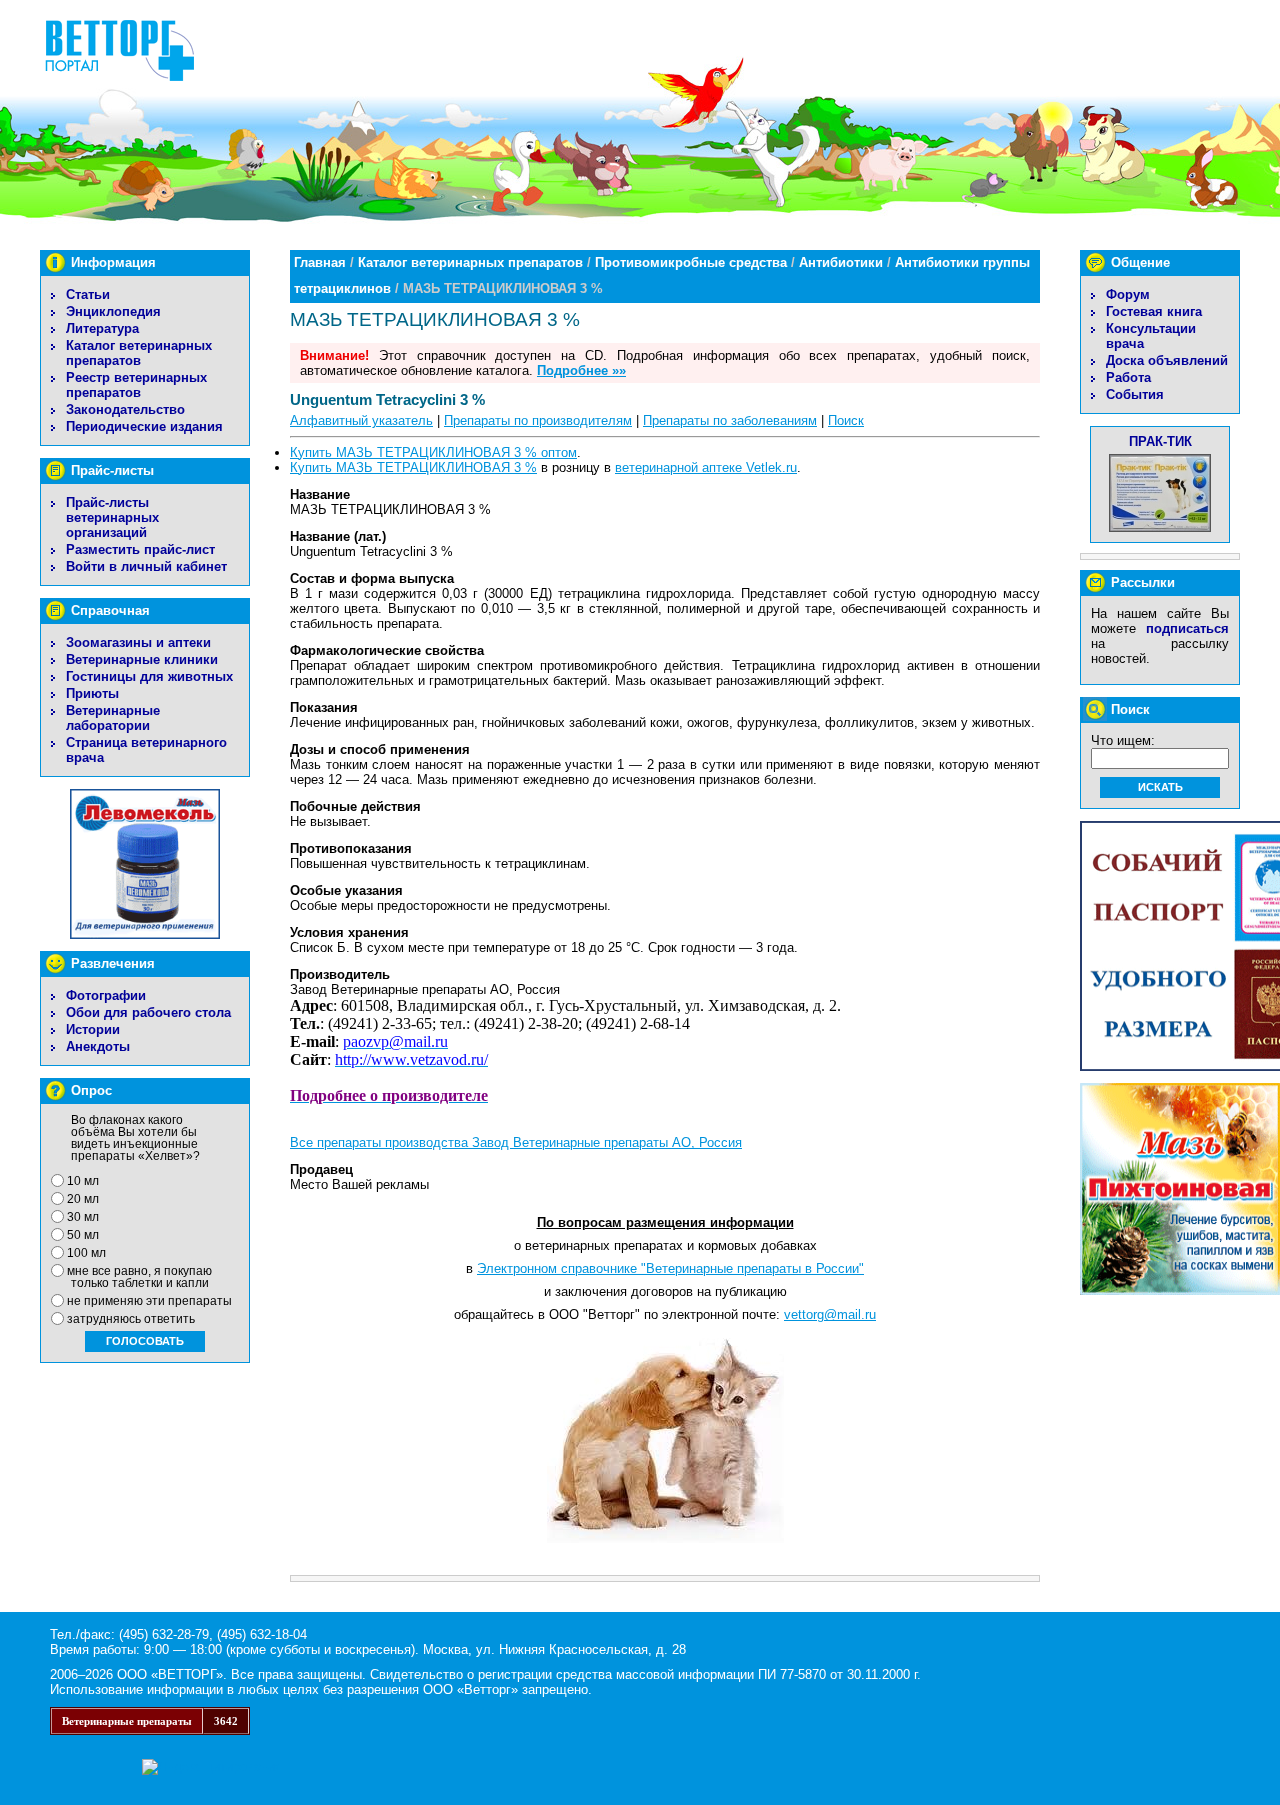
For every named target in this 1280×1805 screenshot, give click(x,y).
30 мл (83, 1217)
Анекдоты (98, 1046)
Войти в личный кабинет (146, 566)
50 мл (83, 1235)
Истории (93, 1029)
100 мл (86, 1253)
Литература (102, 328)
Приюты (92, 693)
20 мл (83, 1199)
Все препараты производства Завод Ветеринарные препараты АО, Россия (516, 1142)
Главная (320, 262)
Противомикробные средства (691, 262)
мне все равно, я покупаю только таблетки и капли (139, 1277)
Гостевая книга (1154, 311)
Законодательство (125, 409)
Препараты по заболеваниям (730, 420)
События (1135, 394)
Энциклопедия (113, 311)
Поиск (846, 420)
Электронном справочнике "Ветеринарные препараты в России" (670, 1268)
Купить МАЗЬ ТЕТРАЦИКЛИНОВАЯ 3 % (413, 467)
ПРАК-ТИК (1160, 441)
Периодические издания (144, 426)
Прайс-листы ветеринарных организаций (112, 517)
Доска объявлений (1167, 360)
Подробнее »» (581, 370)
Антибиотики (841, 262)
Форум (1128, 294)
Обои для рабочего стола (148, 1012)
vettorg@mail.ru (830, 1314)
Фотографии (106, 995)
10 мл (83, 1181)
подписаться (1187, 628)
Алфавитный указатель (361, 420)
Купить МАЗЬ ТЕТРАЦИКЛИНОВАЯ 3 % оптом (433, 452)
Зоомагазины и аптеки (138, 642)
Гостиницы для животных (149, 676)
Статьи (88, 294)
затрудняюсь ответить (131, 1319)
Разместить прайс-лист (140, 549)
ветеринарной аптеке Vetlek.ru (706, 467)
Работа (1128, 377)
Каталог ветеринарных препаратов (139, 353)
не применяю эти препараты (149, 1301)
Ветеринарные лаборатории (113, 718)
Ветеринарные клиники (142, 659)
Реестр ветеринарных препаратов (136, 385)
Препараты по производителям (538, 420)
